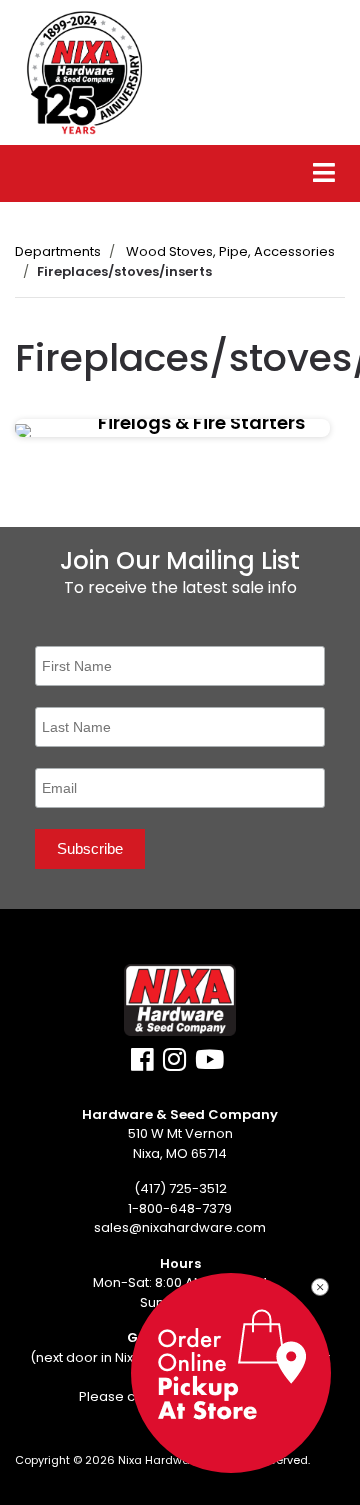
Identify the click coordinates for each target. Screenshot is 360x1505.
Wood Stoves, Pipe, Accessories (230, 251)
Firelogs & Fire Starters (201, 423)
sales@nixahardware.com (180, 1227)
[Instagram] (174, 1064)
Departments (58, 251)
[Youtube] (209, 1064)
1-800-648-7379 (180, 1208)
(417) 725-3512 (180, 1188)
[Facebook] (142, 1064)
